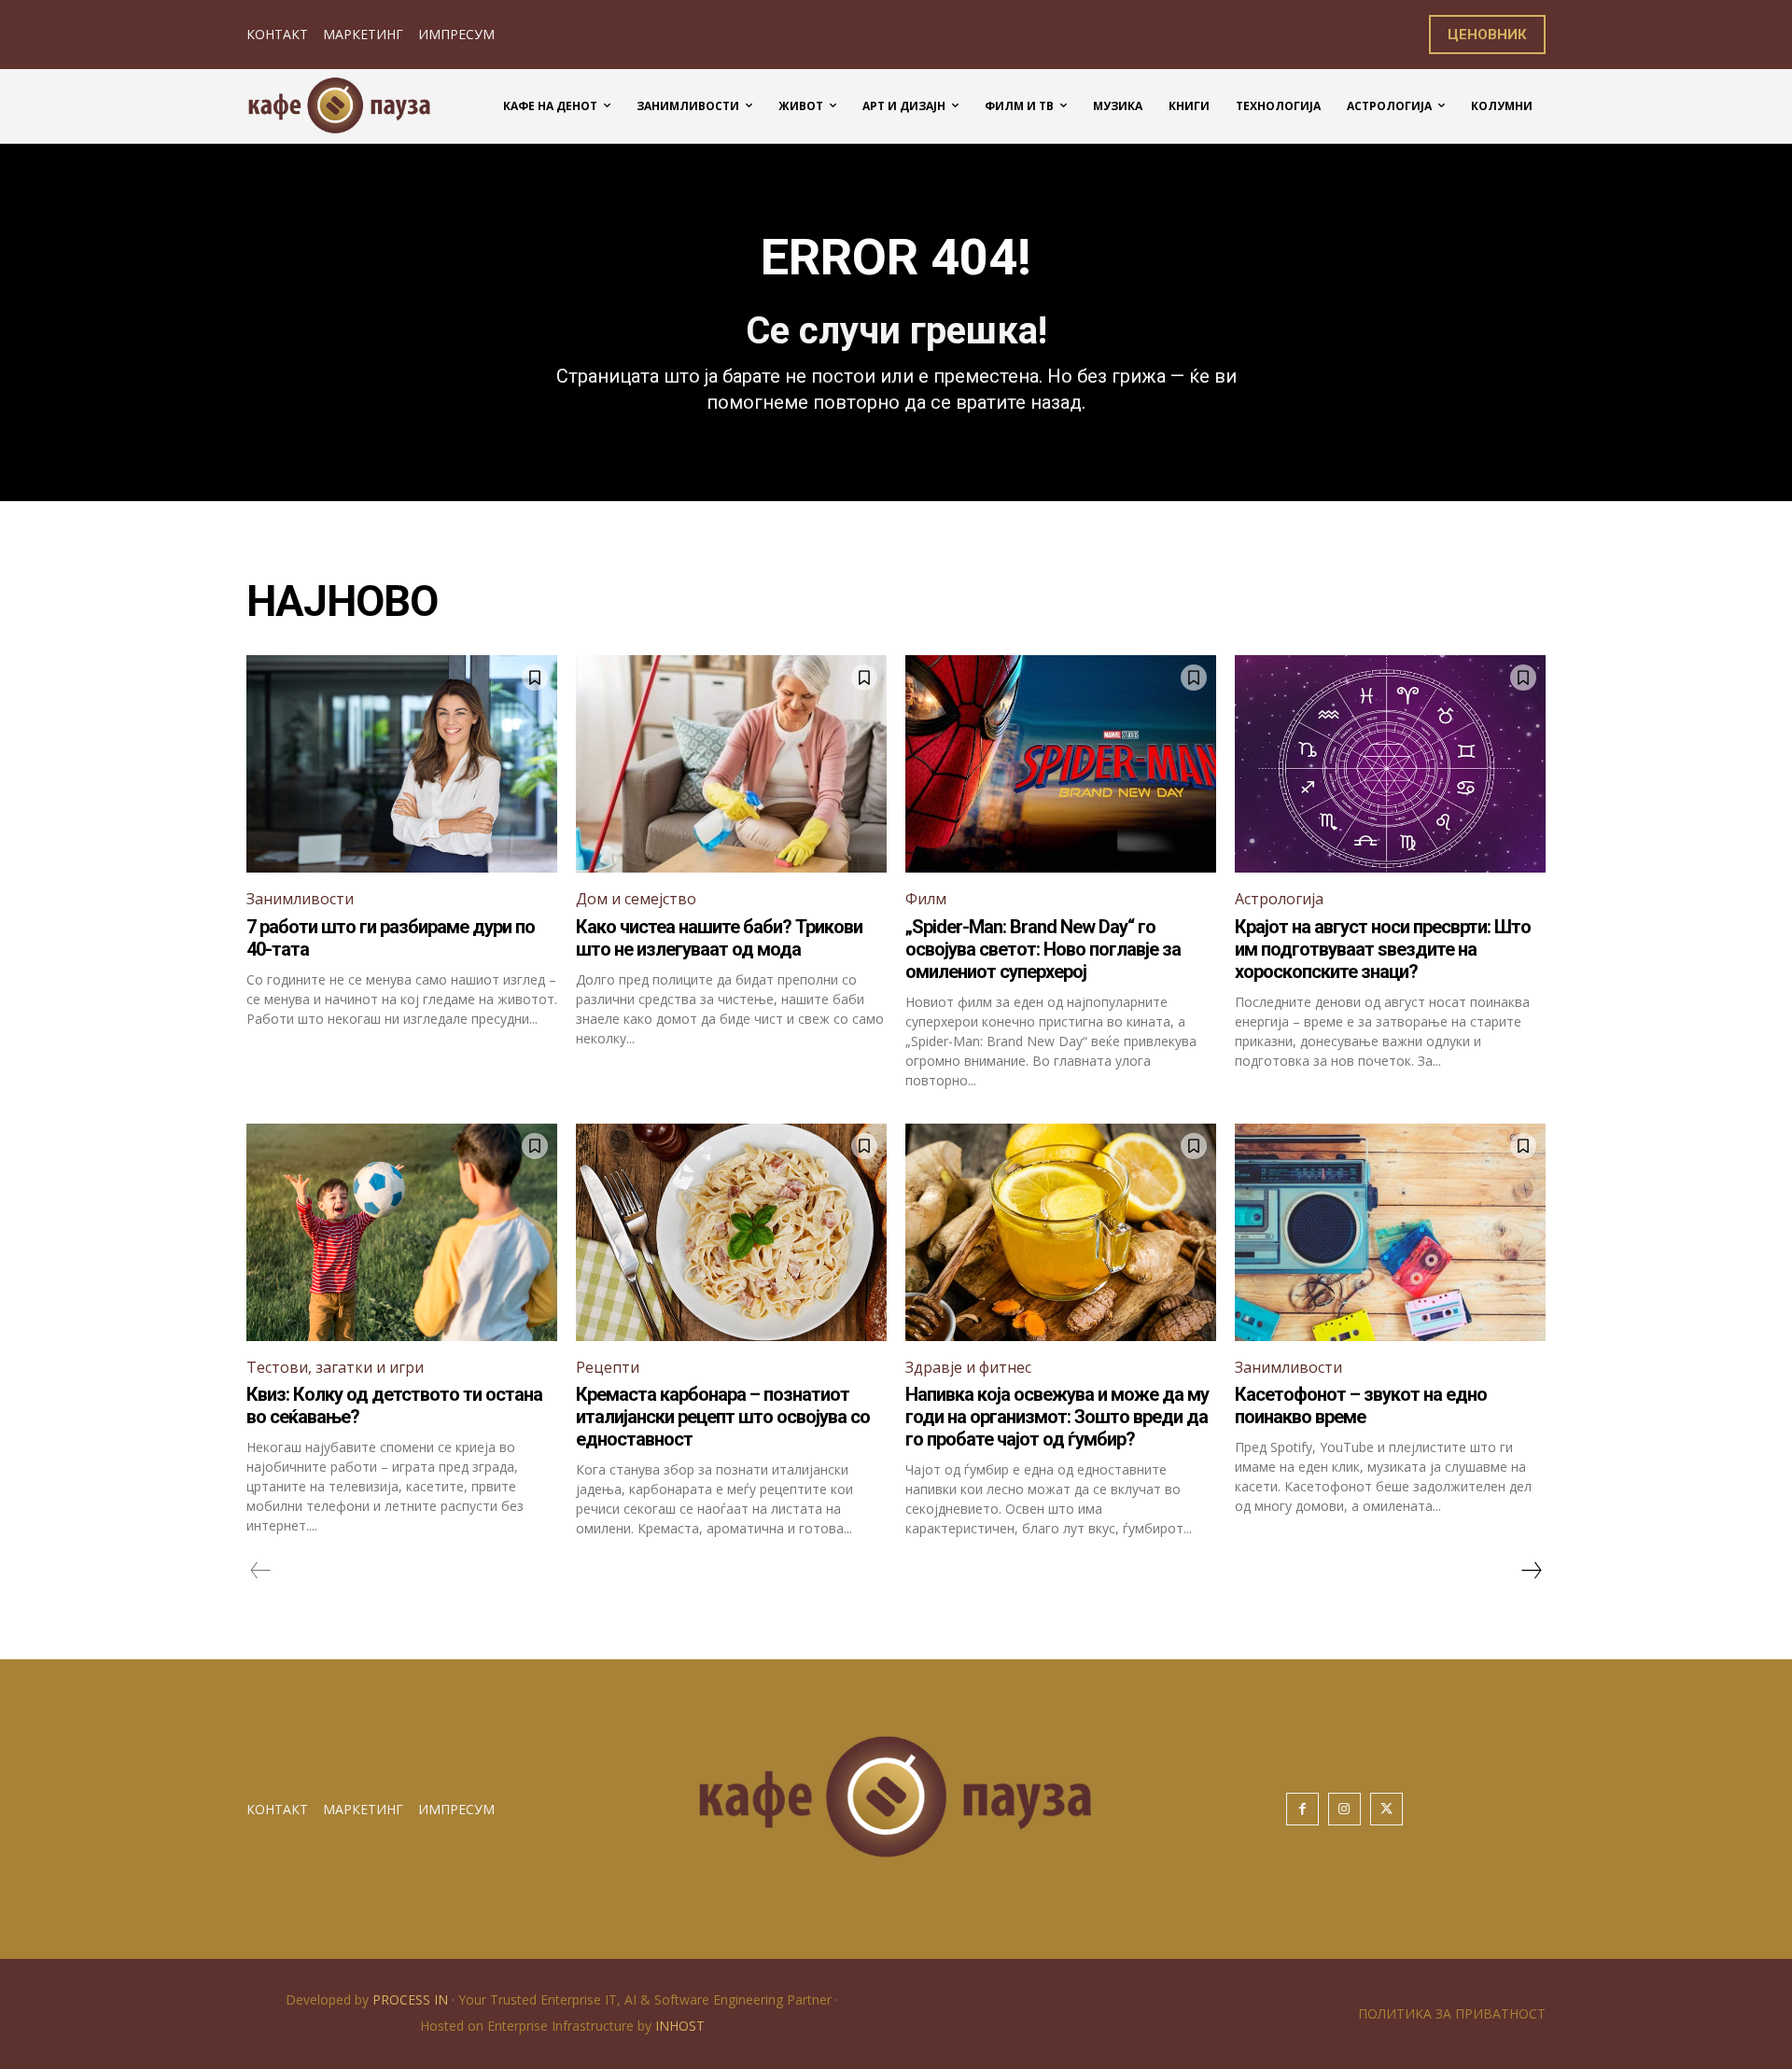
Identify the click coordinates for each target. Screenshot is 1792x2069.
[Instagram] (1344, 1809)
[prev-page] (261, 1571)
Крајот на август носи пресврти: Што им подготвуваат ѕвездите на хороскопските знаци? (1383, 949)
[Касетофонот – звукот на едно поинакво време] (1390, 1232)
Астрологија (1279, 899)
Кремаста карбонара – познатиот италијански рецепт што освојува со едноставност (723, 1417)
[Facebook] (1302, 1809)
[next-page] (1531, 1571)
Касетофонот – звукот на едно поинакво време (1361, 1405)
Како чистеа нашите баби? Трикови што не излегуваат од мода (719, 938)
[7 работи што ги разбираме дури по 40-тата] (402, 764)
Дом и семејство (636, 899)
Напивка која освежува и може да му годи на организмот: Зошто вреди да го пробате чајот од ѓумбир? (1057, 1417)
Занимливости (300, 899)
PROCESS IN (412, 1999)
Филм (926, 899)
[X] (1386, 1809)
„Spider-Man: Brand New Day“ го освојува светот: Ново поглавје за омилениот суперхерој (1043, 949)
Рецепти (608, 1367)
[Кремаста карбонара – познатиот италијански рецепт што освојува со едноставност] (731, 1232)
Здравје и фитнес (968, 1367)
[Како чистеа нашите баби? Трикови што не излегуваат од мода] (731, 764)
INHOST (680, 2026)
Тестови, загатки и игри (335, 1367)
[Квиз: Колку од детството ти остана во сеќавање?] (402, 1232)
